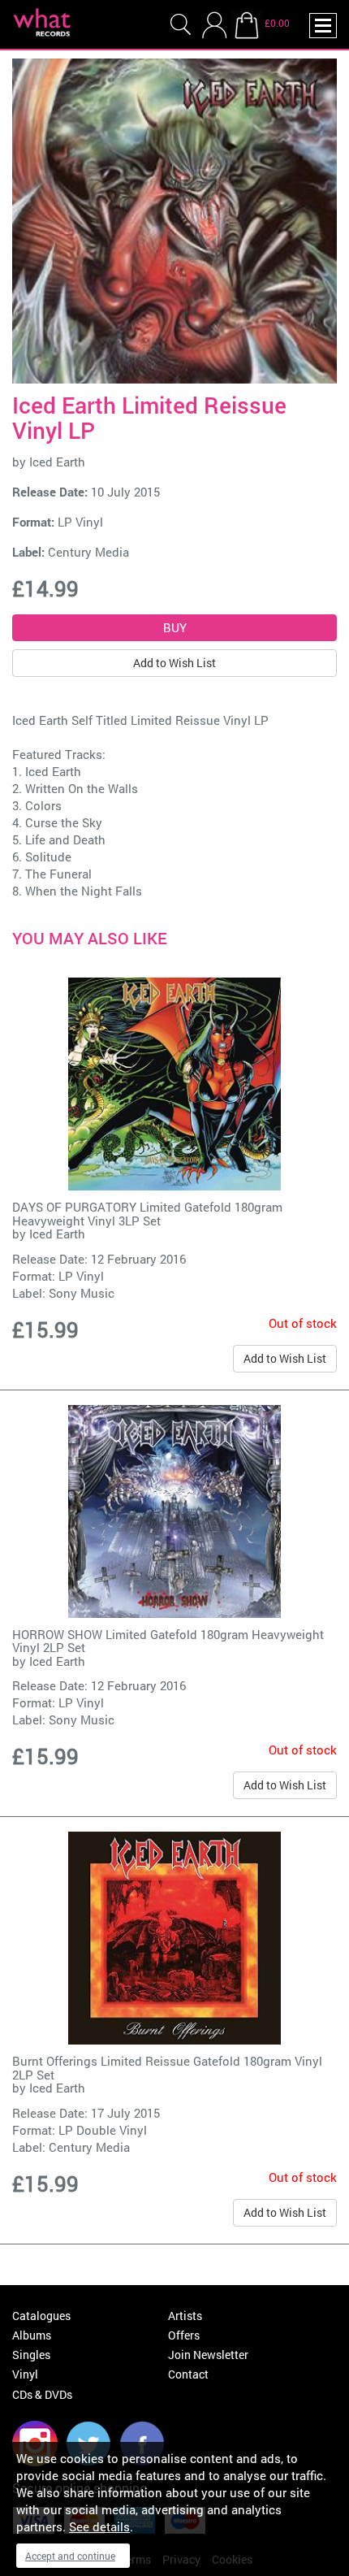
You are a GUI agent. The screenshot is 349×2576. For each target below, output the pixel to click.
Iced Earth (57, 462)
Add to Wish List (174, 663)
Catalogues (41, 2316)
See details (99, 2526)
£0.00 (277, 23)
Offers (184, 2335)
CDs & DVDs (42, 2394)
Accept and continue (70, 2556)
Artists (185, 2316)
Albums (32, 2335)
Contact (188, 2374)
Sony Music (82, 1293)
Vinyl (25, 2374)
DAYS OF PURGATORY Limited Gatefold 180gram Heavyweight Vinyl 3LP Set (147, 1214)
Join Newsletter (208, 2355)
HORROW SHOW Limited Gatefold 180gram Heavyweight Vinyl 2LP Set (168, 1641)
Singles (31, 2355)
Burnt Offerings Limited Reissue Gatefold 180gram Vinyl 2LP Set (167, 2068)
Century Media (88, 552)
